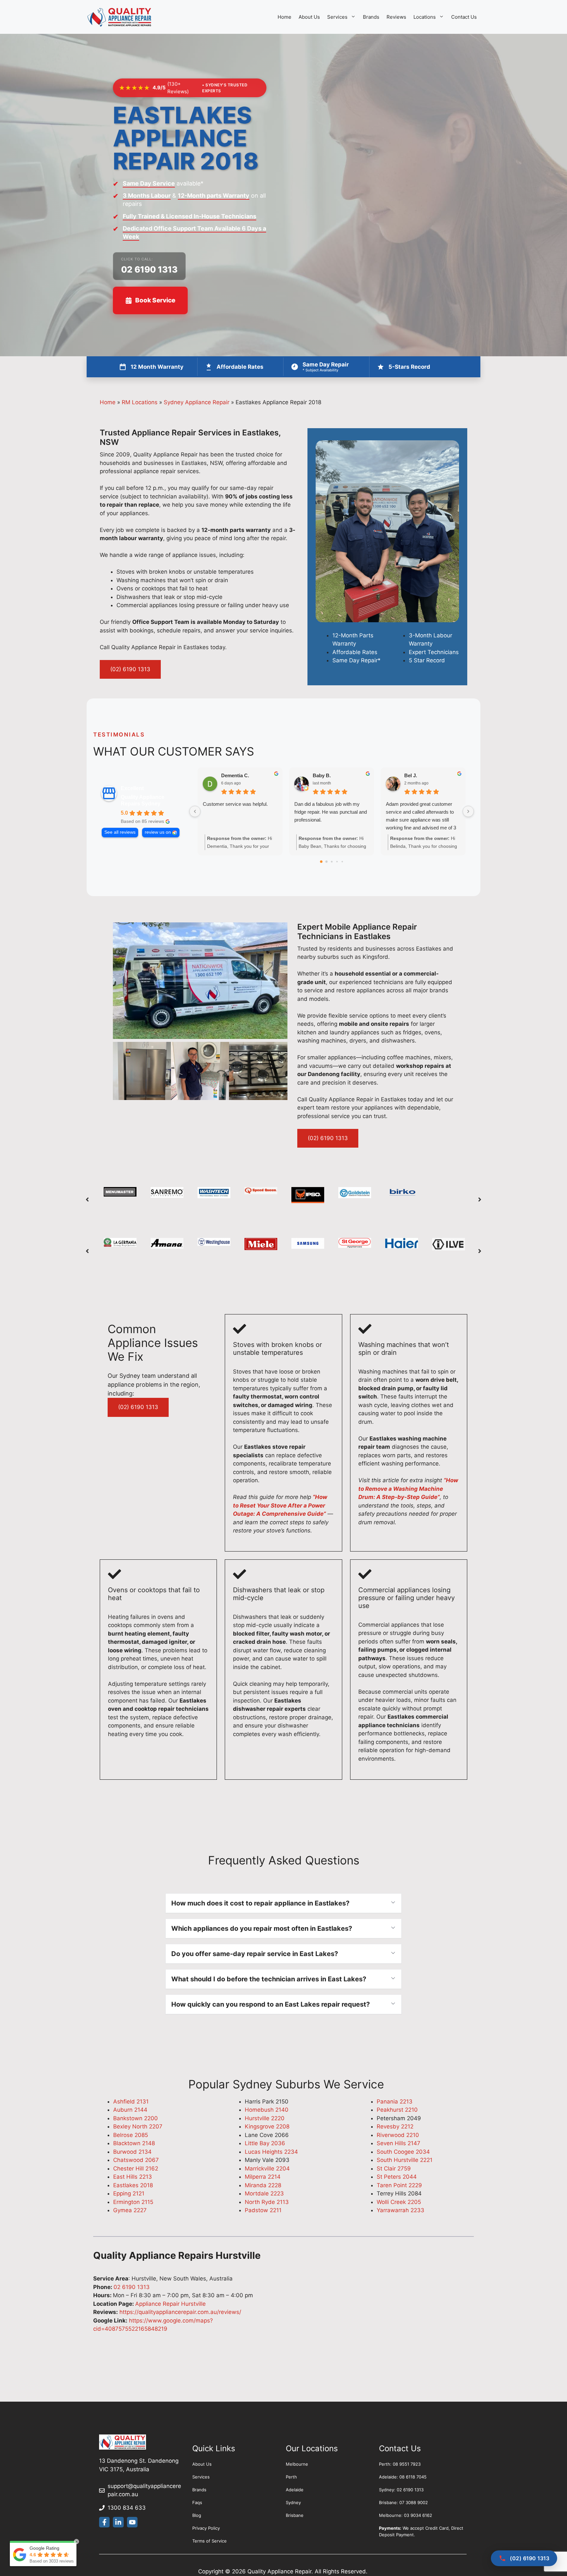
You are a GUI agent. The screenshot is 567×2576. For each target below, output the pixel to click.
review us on (158, 832)
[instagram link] (132, 2522)
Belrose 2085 (131, 2135)
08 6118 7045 (413, 2477)
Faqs (197, 2502)
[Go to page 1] (326, 862)
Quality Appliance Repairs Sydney (143, 800)
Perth (291, 2477)
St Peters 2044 (397, 2177)
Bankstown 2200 (136, 2118)
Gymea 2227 (130, 2210)
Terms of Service (210, 2541)
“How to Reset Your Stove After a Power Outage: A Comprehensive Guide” (280, 1505)
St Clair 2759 (394, 2169)
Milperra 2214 (263, 2177)
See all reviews (120, 832)
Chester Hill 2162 (136, 2169)
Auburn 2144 (130, 2110)
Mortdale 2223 (264, 2193)
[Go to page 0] (321, 862)
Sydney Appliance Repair (197, 402)
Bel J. (411, 775)
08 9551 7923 (407, 2464)
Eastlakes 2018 (133, 2185)
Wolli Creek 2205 (399, 2202)
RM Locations (140, 402)
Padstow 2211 (263, 2210)
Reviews (396, 17)
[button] (87, 1200)
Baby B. (322, 775)
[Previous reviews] (195, 811)
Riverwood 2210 (398, 2135)
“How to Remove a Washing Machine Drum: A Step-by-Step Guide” (408, 1489)
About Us (309, 17)
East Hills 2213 (133, 2177)
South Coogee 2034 (403, 2152)
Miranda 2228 (263, 2185)
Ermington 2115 (133, 2202)
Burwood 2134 (132, 2152)
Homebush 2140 (267, 2110)
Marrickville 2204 (267, 2169)
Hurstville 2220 (265, 2118)
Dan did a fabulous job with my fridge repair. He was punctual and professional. (331, 812)
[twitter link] (118, 2522)
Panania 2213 (395, 2102)
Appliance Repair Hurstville (170, 2304)
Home (284, 17)
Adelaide (295, 2490)
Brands (371, 17)
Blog (197, 2515)
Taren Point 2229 (399, 2185)
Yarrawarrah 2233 (400, 2210)
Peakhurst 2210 (397, 2110)
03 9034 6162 (418, 2515)
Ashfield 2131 (131, 2102)
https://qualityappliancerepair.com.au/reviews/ (179, 2312)
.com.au (128, 2494)
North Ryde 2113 (267, 2202)
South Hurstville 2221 (405, 2160)
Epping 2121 (129, 2193)
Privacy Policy (206, 2528)
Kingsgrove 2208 (267, 2126)
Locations (425, 17)
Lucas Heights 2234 (271, 2152)
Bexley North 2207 (138, 2126)
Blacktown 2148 (134, 2143)
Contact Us (464, 17)
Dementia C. (235, 775)
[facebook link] (104, 2522)
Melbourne (297, 2464)
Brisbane (295, 2515)
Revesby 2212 (395, 2126)
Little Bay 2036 (265, 2143)
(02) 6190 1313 (130, 669)
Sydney (293, 2502)
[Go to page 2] (332, 862)
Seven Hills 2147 (399, 2143)
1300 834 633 (127, 2508)
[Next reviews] (468, 811)
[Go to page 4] (342, 862)
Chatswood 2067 (136, 2160)
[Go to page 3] (337, 862)
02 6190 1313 (149, 269)
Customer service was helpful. (235, 804)
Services (337, 17)
